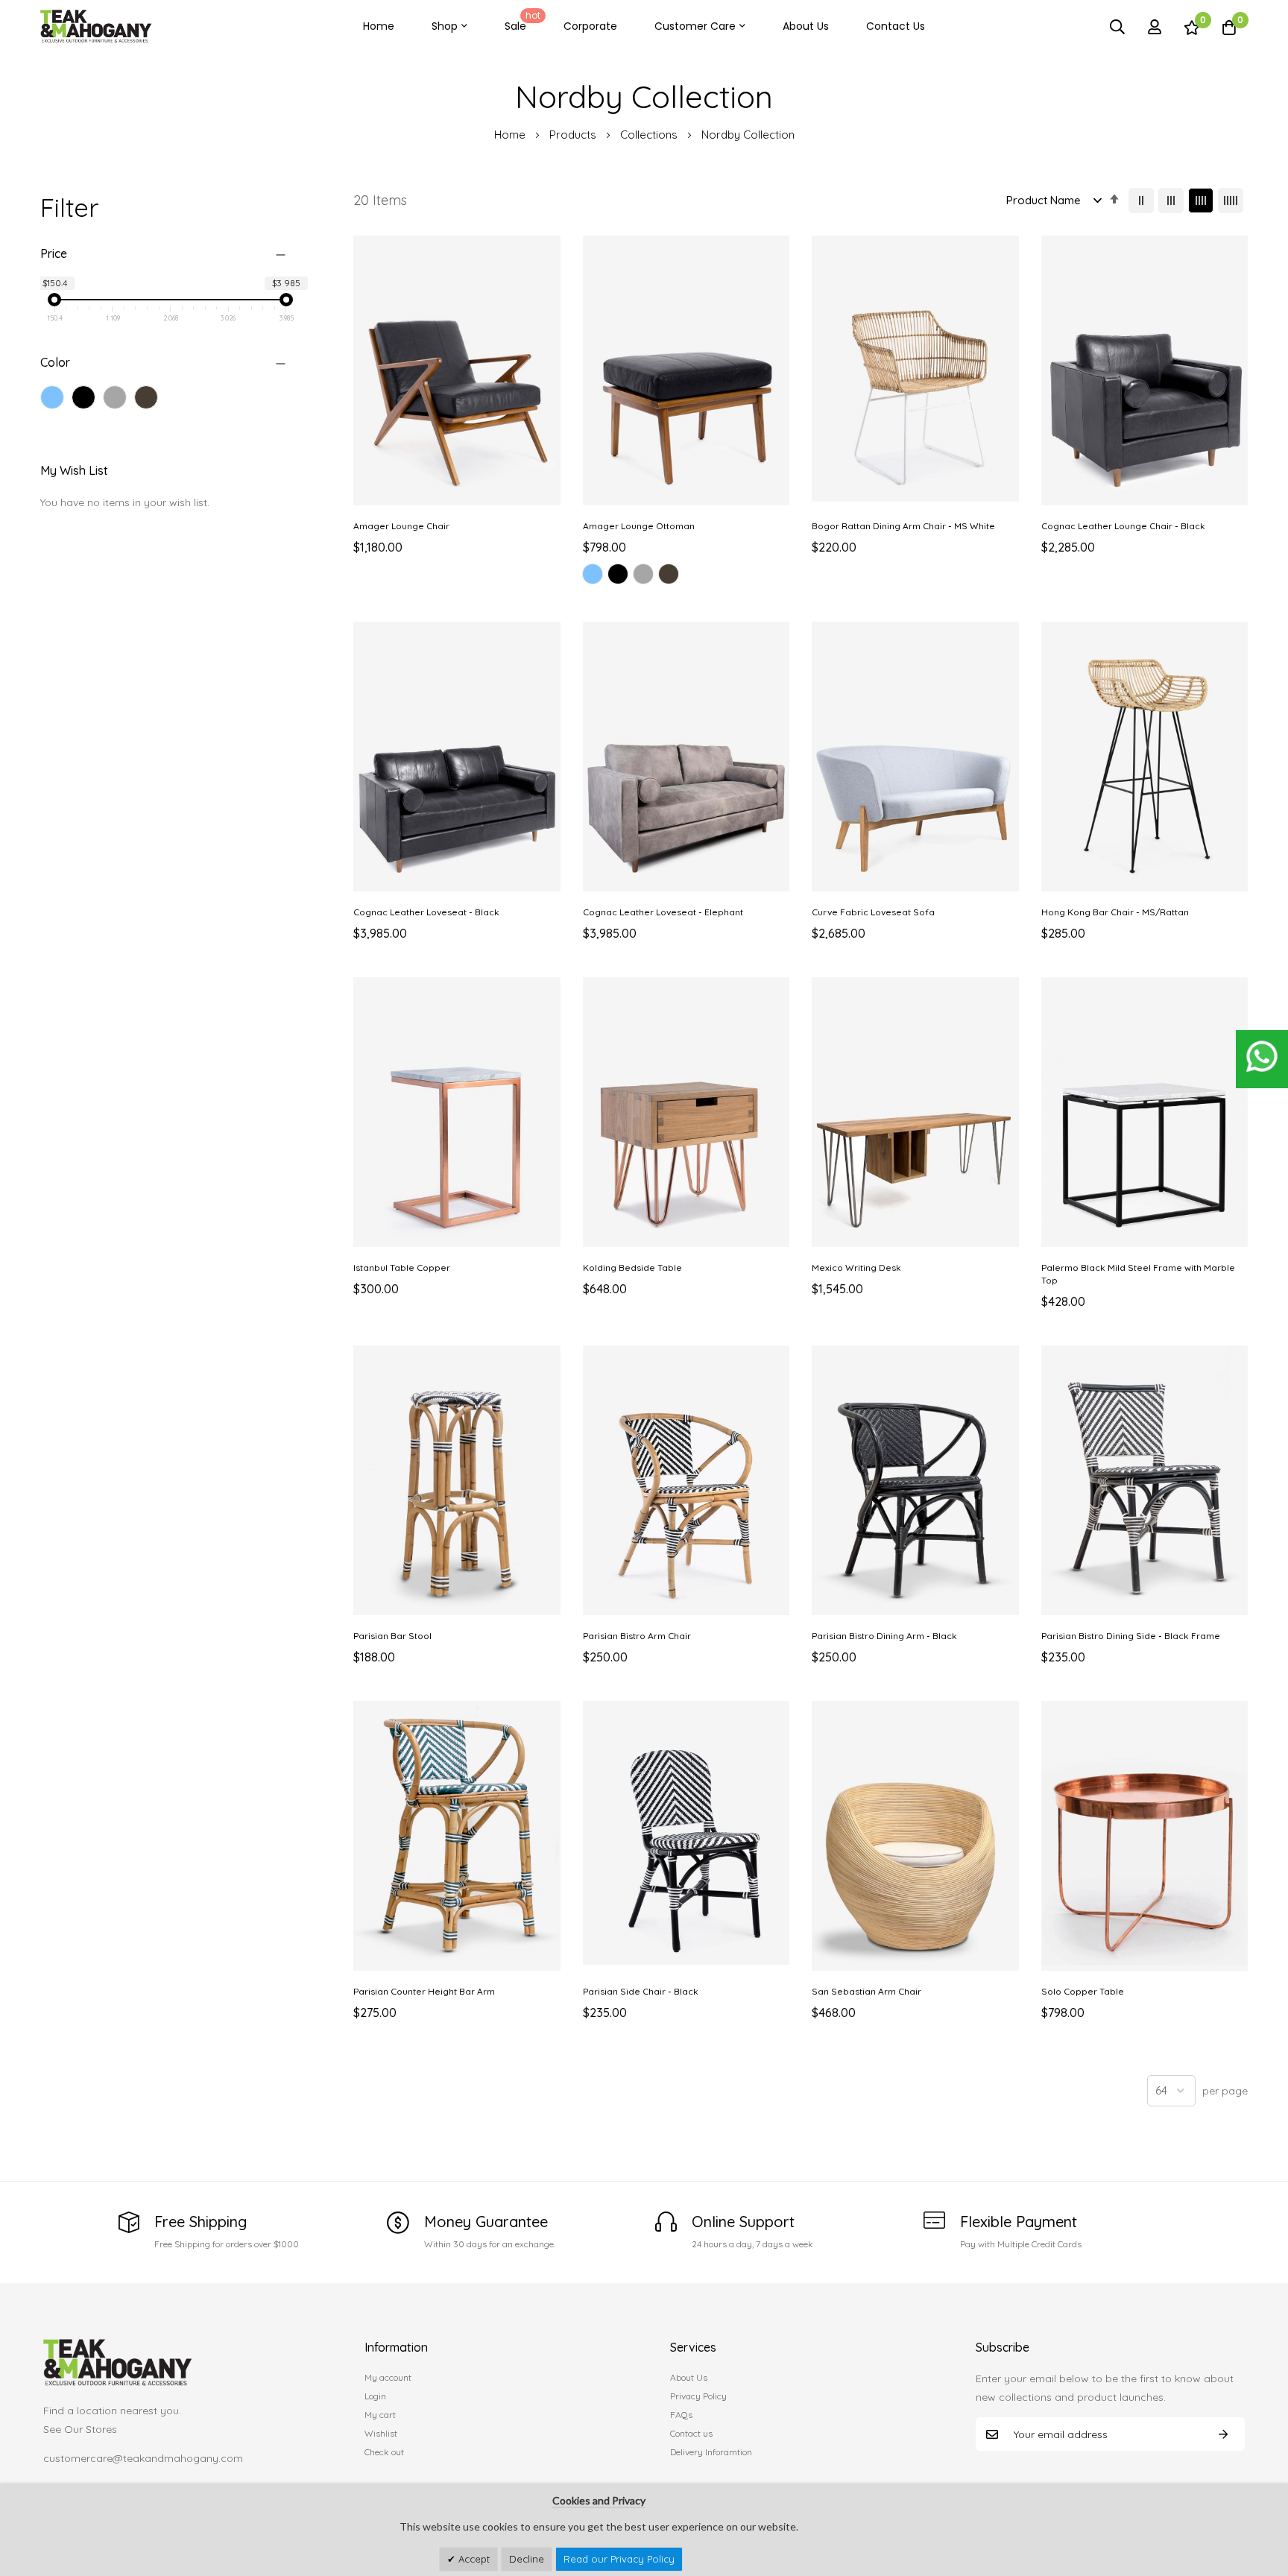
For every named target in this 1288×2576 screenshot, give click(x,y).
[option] (593, 574)
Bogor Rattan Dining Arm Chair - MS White (903, 526)
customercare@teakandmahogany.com (143, 2458)
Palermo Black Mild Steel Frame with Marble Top (1138, 1274)
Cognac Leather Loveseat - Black (426, 912)
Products (574, 135)
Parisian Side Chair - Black (641, 1991)
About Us (806, 26)
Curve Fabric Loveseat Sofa (873, 912)
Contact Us (896, 26)
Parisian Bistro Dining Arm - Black (884, 1636)
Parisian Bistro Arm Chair (637, 1636)
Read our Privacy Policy (619, 2559)
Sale (523, 21)
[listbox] (686, 576)
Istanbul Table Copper (402, 1268)
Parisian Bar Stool (392, 1636)
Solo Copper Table (1083, 1991)
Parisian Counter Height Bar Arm (424, 1991)
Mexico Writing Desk (856, 1268)
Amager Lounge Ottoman (639, 526)
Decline (527, 2559)
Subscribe (1223, 2434)
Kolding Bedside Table (632, 1268)
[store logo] (96, 26)
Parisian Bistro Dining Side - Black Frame (1131, 1636)
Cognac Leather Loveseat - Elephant (663, 912)
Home (379, 26)
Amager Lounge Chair (401, 526)
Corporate (590, 26)
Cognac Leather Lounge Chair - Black (1123, 526)
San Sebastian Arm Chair (866, 1991)
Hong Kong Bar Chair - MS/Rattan (1115, 912)
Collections (650, 135)
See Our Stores (80, 2429)
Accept (473, 2559)
